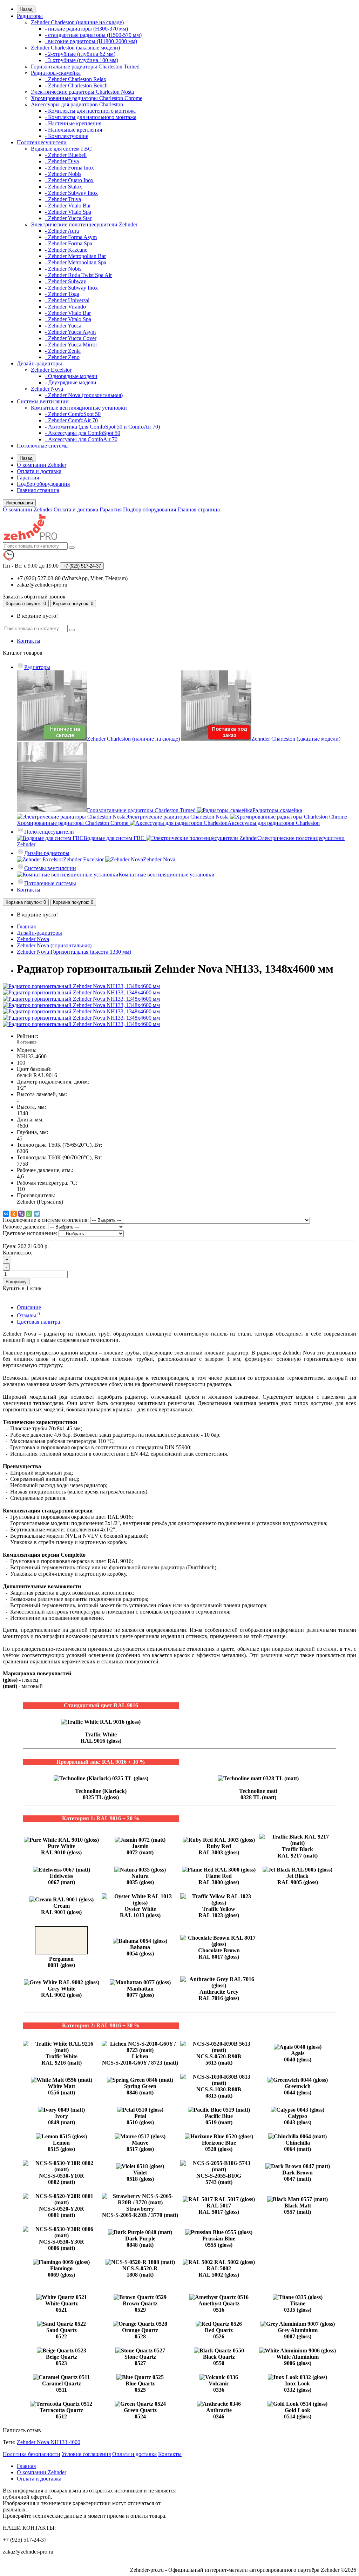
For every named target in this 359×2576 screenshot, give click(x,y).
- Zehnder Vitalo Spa (68, 212)
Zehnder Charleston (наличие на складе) (77, 22)
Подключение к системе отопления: (46, 1220)
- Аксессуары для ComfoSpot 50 (83, 433)
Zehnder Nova (47, 389)
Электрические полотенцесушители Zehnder (84, 224)
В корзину (16, 1282)
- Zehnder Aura (62, 231)
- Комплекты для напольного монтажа (91, 117)
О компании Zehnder (42, 465)
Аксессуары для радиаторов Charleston (77, 104)
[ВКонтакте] (6, 1214)
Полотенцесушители (42, 142)
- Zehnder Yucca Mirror (71, 345)
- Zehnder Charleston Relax (76, 79)
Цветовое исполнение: (30, 1233)
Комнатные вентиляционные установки (79, 408)
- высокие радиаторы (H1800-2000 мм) (91, 41)
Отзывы (28, 1315)
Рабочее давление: (25, 1227)
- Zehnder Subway (66, 281)
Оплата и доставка (39, 471)
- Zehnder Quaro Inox (69, 180)
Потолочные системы (43, 446)
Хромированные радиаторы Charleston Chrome (87, 98)
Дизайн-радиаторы (39, 363)
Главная (26, 926)
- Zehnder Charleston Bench (76, 85)
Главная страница (38, 490)
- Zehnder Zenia (63, 351)
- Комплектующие (67, 136)
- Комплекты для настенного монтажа (90, 111)
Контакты (29, 641)
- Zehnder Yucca (63, 326)
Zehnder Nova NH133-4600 (49, 2442)
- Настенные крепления (73, 123)
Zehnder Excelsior (51, 370)
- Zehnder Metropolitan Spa (76, 262)
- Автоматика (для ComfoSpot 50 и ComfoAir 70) (102, 427)
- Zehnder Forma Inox (69, 168)
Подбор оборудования (43, 484)
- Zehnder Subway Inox (71, 193)
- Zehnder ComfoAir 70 (71, 420)
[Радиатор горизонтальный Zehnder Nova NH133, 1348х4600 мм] (81, 986)
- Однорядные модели (71, 376)
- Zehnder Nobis (63, 174)
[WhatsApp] (29, 1214)
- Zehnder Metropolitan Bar (75, 256)
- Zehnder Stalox (63, 187)
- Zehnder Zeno (62, 357)
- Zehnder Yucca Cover (71, 338)
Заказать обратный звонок (34, 597)
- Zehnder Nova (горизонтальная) (84, 395)
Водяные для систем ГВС (61, 149)
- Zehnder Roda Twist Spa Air (78, 275)
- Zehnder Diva (62, 161)
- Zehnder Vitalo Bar (68, 206)
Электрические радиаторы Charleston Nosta (82, 92)
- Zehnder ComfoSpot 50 (73, 414)
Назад (26, 9)
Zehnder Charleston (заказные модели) (75, 48)
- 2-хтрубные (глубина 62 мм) (80, 54)
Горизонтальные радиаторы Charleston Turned (85, 67)
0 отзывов (27, 1042)
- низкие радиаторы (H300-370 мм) (86, 29)
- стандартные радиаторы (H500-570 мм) (93, 35)
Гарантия (28, 478)
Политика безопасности (32, 2454)
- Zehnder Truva (63, 199)
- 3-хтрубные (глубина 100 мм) (82, 60)
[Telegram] (37, 1214)
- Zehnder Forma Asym (71, 237)
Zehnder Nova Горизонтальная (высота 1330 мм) (74, 952)
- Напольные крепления (73, 130)
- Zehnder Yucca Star (68, 218)
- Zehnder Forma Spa (69, 243)
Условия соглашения (86, 2454)
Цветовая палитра (38, 1322)
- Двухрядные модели (71, 382)
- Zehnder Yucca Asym (70, 332)
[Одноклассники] (14, 1214)
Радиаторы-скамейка (56, 73)
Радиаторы (30, 16)
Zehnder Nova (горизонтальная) (54, 945)
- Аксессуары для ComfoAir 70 (81, 439)
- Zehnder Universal (67, 300)
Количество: (18, 1253)
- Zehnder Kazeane (66, 250)
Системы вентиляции (43, 401)
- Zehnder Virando (65, 307)
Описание (29, 1307)
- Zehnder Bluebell (66, 155)
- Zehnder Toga (62, 294)
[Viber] (21, 1214)
